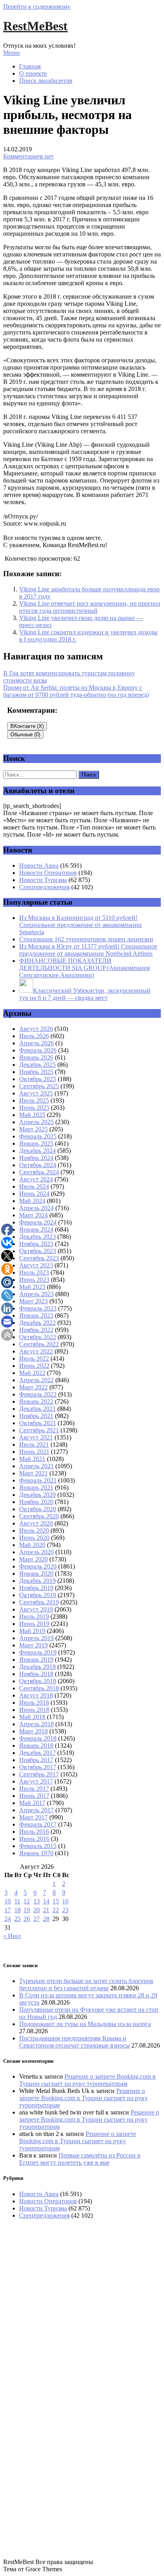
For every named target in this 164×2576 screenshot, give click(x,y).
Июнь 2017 (34, 1796)
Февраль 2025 (38, 1136)
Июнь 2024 (34, 1194)
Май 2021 (32, 1459)
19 (27, 1910)
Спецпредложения (44, 887)
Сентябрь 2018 (39, 1688)
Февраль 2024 (38, 1222)
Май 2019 (32, 1631)
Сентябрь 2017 (39, 1774)
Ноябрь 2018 (36, 1674)
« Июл (12, 1936)
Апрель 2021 (36, 1466)
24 (8, 1919)
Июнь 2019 (34, 1624)
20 (37, 1910)
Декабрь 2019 (37, 1581)
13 (37, 1901)
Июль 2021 (34, 1444)
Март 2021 (33, 1473)
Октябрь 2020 (38, 1509)
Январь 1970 (36, 1853)
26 (27, 1919)
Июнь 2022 (34, 1366)
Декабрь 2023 (37, 1237)
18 (18, 1910)
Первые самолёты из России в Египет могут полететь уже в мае (80, 2159)
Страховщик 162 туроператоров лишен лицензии (86, 939)
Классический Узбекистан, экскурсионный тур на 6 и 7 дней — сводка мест (85, 994)
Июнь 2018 (34, 1710)
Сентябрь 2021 (39, 1430)
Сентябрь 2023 (39, 1258)
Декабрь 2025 (37, 1065)
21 (46, 1910)
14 (46, 1901)
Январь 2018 (36, 1746)
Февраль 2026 (38, 1050)
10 (8, 1901)
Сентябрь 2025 (39, 1086)
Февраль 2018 (38, 1738)
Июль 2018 (34, 1703)
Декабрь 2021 (37, 1409)
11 (17, 1901)
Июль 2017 (34, 1789)
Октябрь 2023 (38, 1251)
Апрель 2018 (36, 1724)
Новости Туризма (43, 880)
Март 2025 (33, 1129)
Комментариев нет (28, 156)
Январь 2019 (36, 1660)
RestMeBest (35, 26)
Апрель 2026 (36, 1043)
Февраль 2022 (38, 1394)
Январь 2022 (36, 1401)
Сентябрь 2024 (39, 1172)
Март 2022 (33, 1387)
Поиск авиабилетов (46, 81)
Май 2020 (32, 1545)
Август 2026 (36, 1029)
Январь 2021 (36, 1488)
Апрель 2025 (36, 1122)
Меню (12, 53)
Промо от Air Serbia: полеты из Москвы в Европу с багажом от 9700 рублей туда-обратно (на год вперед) (76, 691)
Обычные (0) (25, 734)
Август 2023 (36, 1265)
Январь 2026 (36, 1057)
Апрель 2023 (36, 1294)
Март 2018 (33, 1731)
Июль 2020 (34, 1531)
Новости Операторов (48, 873)
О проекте (33, 73)
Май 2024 (32, 1201)
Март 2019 (33, 1645)
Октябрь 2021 (38, 1423)
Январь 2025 (36, 1143)
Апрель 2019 (36, 1638)
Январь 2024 (36, 1229)
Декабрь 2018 (37, 1667)
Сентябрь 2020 (39, 1516)
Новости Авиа (39, 866)
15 (56, 1901)
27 (37, 1919)
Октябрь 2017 (38, 1767)
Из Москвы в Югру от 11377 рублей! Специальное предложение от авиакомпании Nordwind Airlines (88, 950)
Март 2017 (33, 1817)
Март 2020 (33, 1559)
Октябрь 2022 (38, 1337)
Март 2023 (33, 1301)
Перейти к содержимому (37, 7)
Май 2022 (32, 1373)
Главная (30, 66)
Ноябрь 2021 (36, 1416)
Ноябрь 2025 (36, 1072)
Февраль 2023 (38, 1308)
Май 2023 (32, 1287)
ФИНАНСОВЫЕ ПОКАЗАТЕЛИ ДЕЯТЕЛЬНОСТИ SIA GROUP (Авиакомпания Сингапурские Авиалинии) (84, 968)
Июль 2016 (34, 1832)
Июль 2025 (34, 1100)
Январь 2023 (36, 1315)
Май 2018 (32, 1717)
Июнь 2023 (34, 1280)
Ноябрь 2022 (36, 1330)
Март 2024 (33, 1215)
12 (27, 1901)
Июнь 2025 (34, 1108)
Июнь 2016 (34, 1839)
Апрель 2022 (36, 1380)
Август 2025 (36, 1093)
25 (18, 1919)
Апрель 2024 (36, 1208)
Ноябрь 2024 (36, 1158)
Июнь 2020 (34, 1538)
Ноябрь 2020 (36, 1502)
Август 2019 (36, 1609)
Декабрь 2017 (37, 1753)
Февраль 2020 (38, 1566)
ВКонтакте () (27, 726)
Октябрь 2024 (38, 1165)
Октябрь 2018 (38, 1681)
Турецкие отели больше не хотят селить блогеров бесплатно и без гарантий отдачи (86, 1984)
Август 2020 (36, 1523)
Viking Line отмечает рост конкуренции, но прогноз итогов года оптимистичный (90, 607)
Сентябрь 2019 (39, 1602)
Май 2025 (32, 1115)
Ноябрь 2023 (36, 1244)
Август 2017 (36, 1781)
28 (46, 1919)
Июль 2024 (34, 1186)
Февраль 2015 (38, 1846)
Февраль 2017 (38, 1824)
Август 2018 (36, 1695)
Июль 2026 (34, 1036)
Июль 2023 (34, 1272)
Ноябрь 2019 (36, 1588)
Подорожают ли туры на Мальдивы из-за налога (85, 2024)
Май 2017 (32, 1803)
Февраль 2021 (38, 1480)
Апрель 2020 (36, 1552)
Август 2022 (36, 1351)
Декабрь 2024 (37, 1151)
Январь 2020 (36, 1574)
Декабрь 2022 (37, 1323)
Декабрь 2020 (37, 1495)
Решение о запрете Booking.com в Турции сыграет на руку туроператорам (87, 2080)
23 (65, 1910)
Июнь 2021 (34, 1452)
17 (8, 1910)
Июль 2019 (34, 1617)
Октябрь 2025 (38, 1079)
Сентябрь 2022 (39, 1344)
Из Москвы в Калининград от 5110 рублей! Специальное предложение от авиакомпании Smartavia (80, 925)
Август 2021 (36, 1437)
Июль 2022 (34, 1358)
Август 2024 (36, 1179)
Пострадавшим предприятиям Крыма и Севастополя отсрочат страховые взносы (74, 2042)
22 (56, 1910)
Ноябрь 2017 (36, 1760)
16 (65, 1901)
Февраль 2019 (38, 1652)
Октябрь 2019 (38, 1595)
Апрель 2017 (36, 1810)
